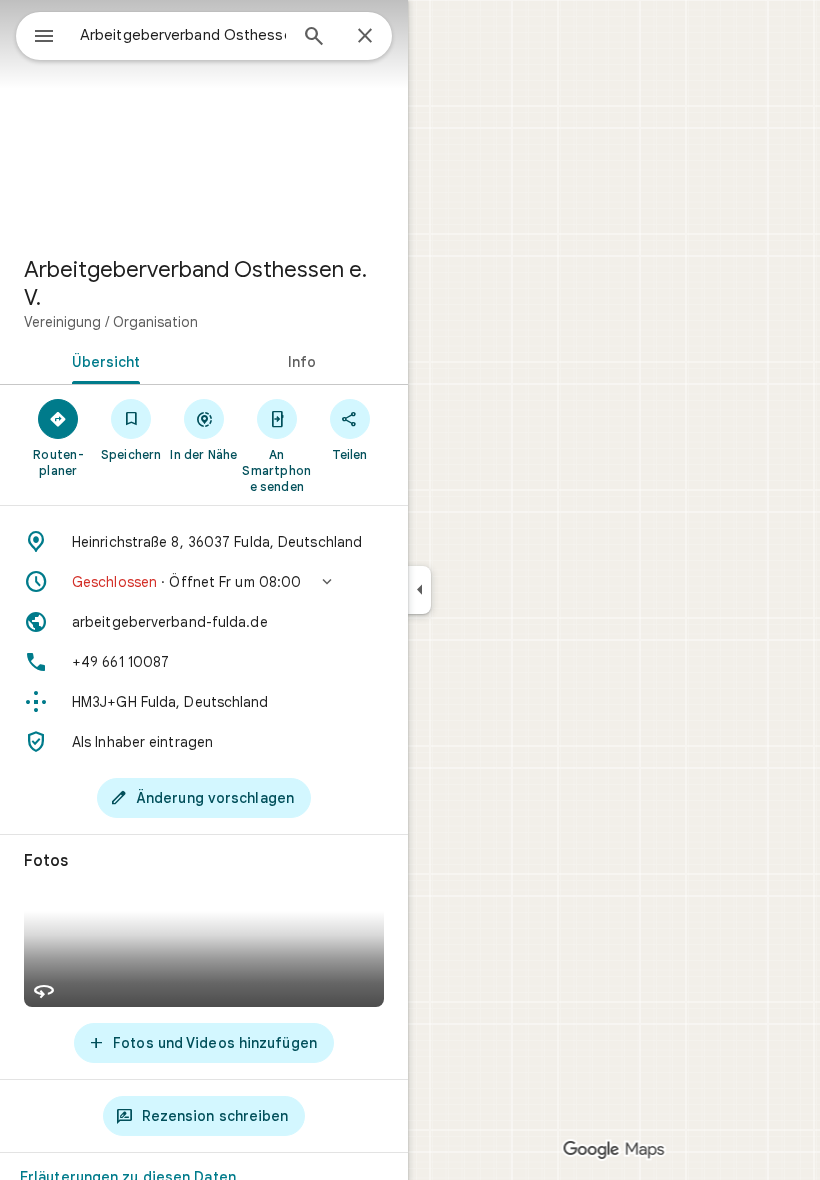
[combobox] (183, 35)
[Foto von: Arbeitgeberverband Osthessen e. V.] (204, 120)
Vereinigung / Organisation (111, 322)
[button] (204, 582)
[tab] (102, 360)
